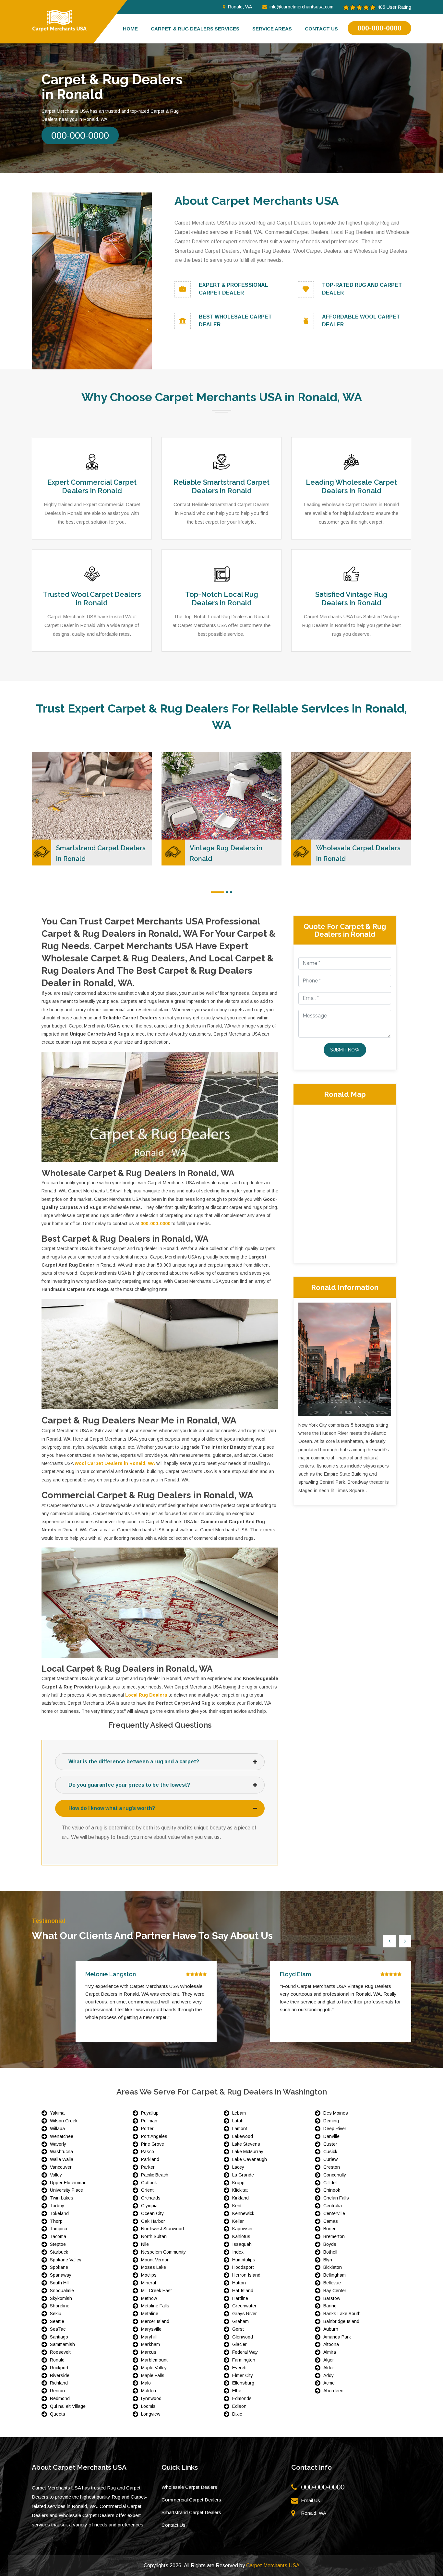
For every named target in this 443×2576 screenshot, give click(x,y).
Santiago (59, 2337)
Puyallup (150, 2113)
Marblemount (154, 2360)
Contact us (321, 29)
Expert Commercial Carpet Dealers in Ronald (92, 486)
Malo (146, 2383)
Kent (237, 2206)
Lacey (238, 2167)
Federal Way (245, 2352)
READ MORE (138, 773)
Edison (239, 2406)
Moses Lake (154, 2267)
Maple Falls (153, 2375)
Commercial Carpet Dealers (191, 2500)
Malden (149, 2391)
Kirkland (240, 2198)
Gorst (238, 2329)
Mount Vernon (155, 2260)
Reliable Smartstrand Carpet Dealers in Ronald (221, 486)
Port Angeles (154, 2136)
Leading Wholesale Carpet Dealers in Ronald (351, 486)
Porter (147, 2129)
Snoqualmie (62, 2291)
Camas (331, 2221)
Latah (238, 2121)
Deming (331, 2121)
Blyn (328, 2260)
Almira (330, 2352)
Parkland (150, 2159)
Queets (58, 2414)
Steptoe (58, 2244)
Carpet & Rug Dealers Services (195, 29)
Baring (330, 2306)
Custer (330, 2144)
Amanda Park (337, 2337)
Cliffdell (330, 2183)
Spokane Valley (66, 2260)
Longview (151, 2414)
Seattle (57, 2321)
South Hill (60, 2283)
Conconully (335, 2175)
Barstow (332, 2298)
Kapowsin (242, 2229)
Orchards (151, 2198)
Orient (147, 2190)
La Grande (243, 2175)
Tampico (59, 2229)
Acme (329, 2383)
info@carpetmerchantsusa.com (301, 7)
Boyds (330, 2244)
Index (238, 2252)
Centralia (333, 2206)
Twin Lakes (62, 2198)
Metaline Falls (155, 2306)
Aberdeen (333, 2391)
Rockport (59, 2368)
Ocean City (152, 2213)
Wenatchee (62, 2136)
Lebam (239, 2113)
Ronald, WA (240, 7)
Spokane (59, 2267)
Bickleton (333, 2267)
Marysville (151, 2329)
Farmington (244, 2360)
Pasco (148, 2152)
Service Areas (272, 29)
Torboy (57, 2206)
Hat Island (243, 2291)
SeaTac (58, 2329)
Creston (332, 2167)
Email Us (311, 2500)
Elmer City (243, 2375)
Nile (145, 2244)
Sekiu (56, 2314)
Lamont (240, 2129)
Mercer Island (155, 2321)
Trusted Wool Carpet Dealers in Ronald (92, 598)
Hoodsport (243, 2267)
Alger (329, 2360)
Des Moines (336, 2113)
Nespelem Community (163, 2252)
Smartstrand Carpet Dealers (191, 2512)
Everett (239, 2368)
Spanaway (61, 2275)
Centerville (334, 2213)
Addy (329, 2375)
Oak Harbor (153, 2221)
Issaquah (242, 2244)
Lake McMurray (248, 2152)
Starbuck (59, 2252)
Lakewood (243, 2136)
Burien (330, 2229)
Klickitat (240, 2190)
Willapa (57, 2129)
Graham (240, 2321)
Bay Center (335, 2291)
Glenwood (243, 2337)
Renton (57, 2391)
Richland (59, 2383)
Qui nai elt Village (68, 2406)
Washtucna (61, 2152)
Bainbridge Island (341, 2321)
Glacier (239, 2344)
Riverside (60, 2375)
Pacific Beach (155, 2175)
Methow (149, 2298)
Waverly (58, 2144)
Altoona (331, 2344)
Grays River (245, 2314)
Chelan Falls (336, 2198)
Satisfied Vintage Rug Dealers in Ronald (351, 598)
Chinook (332, 2190)
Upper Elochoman (68, 2183)
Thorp (56, 2221)
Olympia (149, 2206)
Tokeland (59, 2213)
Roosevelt (60, 2352)
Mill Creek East (156, 2291)
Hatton (239, 2283)
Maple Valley (154, 2368)
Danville (331, 2136)
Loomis (148, 2406)
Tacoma (58, 2236)
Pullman (149, 2121)
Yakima (57, 2113)
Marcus (149, 2352)
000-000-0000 (379, 28)
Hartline (240, 2298)
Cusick (330, 2152)
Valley (56, 2175)
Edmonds (242, 2398)
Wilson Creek (64, 2121)
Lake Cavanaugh (250, 2159)
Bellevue (332, 2283)
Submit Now (345, 1050)
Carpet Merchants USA (273, 2565)
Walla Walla (62, 2159)
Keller (238, 2221)
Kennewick (243, 2213)
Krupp (238, 2183)
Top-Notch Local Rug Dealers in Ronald (222, 598)
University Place (66, 2190)
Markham (150, 2344)
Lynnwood (151, 2398)
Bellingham (335, 2275)
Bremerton (334, 2236)
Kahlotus (241, 2236)
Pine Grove (153, 2144)
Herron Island (246, 2275)
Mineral (149, 2283)
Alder (329, 2368)
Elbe (237, 2391)
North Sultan (154, 2236)
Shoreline (60, 2306)
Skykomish (61, 2298)
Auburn (331, 2329)
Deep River (335, 2129)
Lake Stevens (246, 2144)
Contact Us (174, 2525)
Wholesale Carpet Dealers (189, 2487)
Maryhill (149, 2337)
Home (130, 29)
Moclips (149, 2275)
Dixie (237, 2414)
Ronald (57, 2360)
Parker (148, 2167)
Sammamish (62, 2344)
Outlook (149, 2183)
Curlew (330, 2159)
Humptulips (244, 2260)
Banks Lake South (342, 2314)
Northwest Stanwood (162, 2229)
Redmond (60, 2398)
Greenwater (244, 2306)
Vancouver (61, 2167)
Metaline (150, 2314)
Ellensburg (243, 2383)
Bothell (330, 2252)
